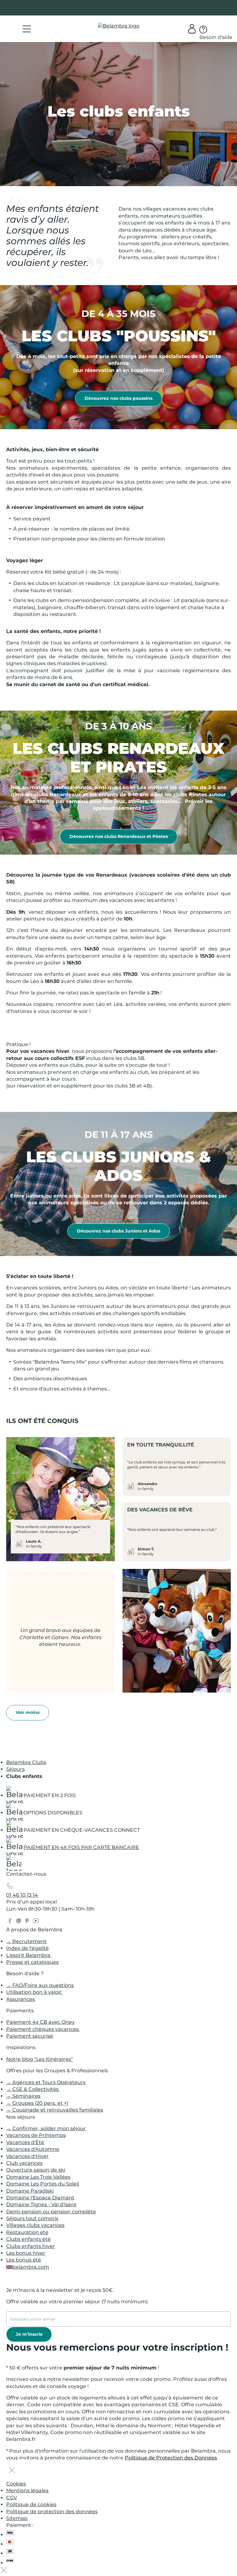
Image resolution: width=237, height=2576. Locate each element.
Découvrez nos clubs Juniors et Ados (118, 1231)
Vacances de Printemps (36, 2135)
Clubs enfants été (28, 2239)
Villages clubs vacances (35, 2225)
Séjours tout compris (32, 2218)
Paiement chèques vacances (43, 2029)
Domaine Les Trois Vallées (38, 2177)
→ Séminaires (23, 2096)
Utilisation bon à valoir (35, 1992)
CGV (12, 2498)
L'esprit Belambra (29, 1955)
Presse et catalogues (32, 1962)
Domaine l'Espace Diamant (40, 2198)
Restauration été (27, 2232)
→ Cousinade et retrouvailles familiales (55, 2110)
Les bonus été (24, 2260)
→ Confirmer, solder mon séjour (46, 2128)
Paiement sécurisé (30, 2036)
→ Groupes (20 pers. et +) (37, 2103)
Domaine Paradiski (30, 2191)
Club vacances (24, 2163)
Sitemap (17, 2518)
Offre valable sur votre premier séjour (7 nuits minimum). (77, 2302)
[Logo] (119, 26)
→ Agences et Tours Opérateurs (46, 2082)
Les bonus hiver (26, 2253)
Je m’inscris (29, 2334)
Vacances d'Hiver (27, 2156)
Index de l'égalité (27, 1948)
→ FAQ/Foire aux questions (40, 1985)
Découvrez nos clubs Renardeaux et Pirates (119, 836)
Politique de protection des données (52, 2512)
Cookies (16, 2484)
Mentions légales (27, 2491)
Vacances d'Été (25, 2142)
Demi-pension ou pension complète (51, 2212)
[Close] (12, 2471)
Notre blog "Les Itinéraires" (39, 2059)
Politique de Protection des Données (171, 2458)
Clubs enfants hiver (31, 2246)
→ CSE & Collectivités (33, 2089)
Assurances (21, 1999)
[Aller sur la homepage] (14, 1865)
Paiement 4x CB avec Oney (40, 2022)
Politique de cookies (31, 2504)
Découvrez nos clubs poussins (118, 398)
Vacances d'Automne (33, 2149)
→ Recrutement (26, 1941)
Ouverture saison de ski (36, 2170)
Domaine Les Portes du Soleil (43, 2184)
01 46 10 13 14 (22, 1895)
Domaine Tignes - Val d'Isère (41, 2204)
